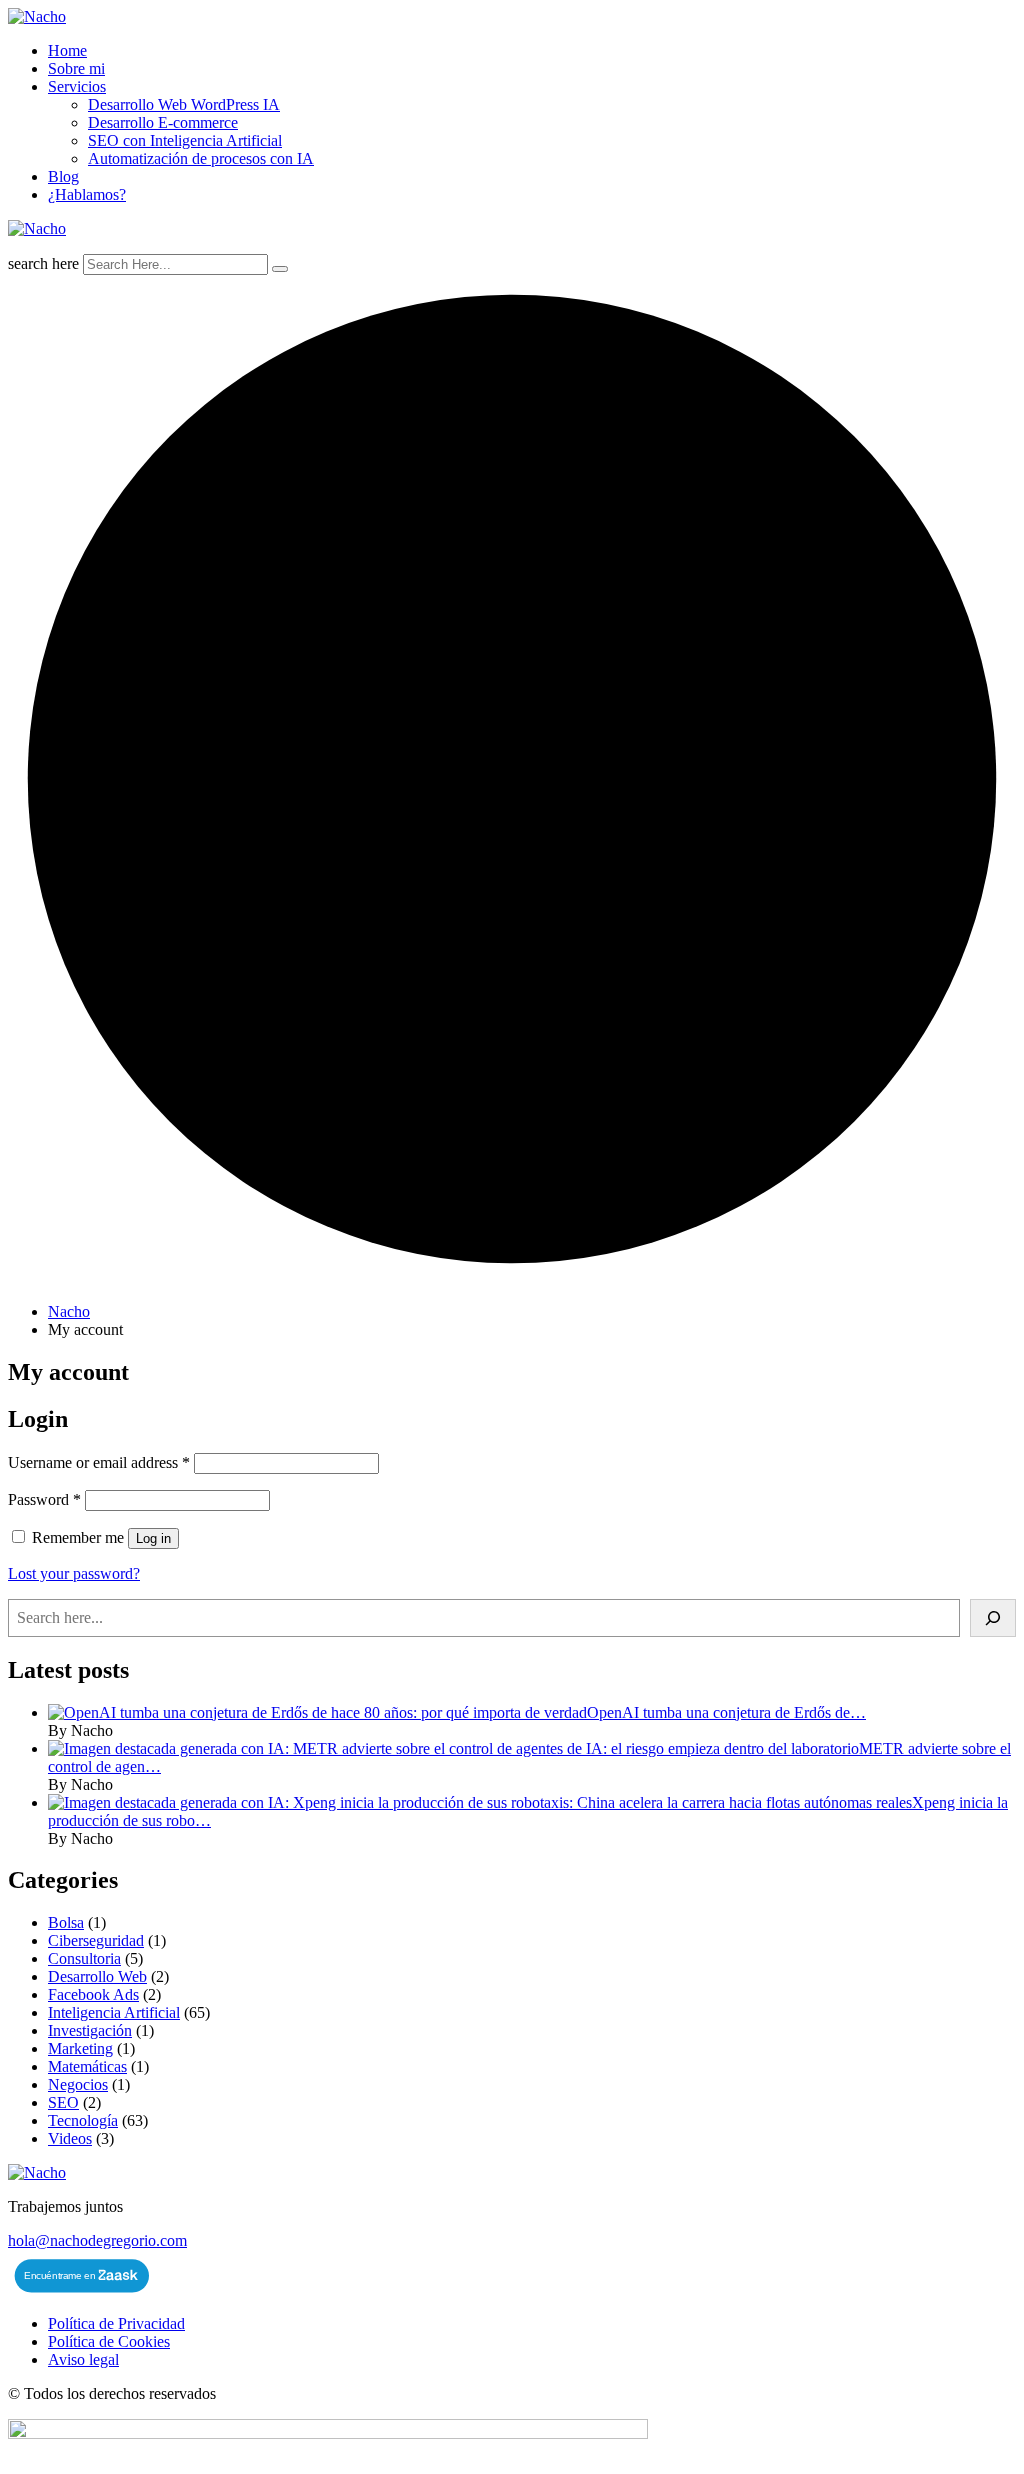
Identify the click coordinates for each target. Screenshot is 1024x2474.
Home (67, 50)
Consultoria (84, 1958)
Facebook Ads (93, 1994)
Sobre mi (76, 68)
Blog (63, 176)
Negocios (78, 2084)
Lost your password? (74, 1573)
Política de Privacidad (116, 2323)
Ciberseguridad (96, 1940)
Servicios (77, 86)
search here (43, 263)
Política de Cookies (109, 2341)
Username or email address (99, 1462)
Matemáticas (87, 2066)
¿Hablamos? (87, 194)
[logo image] (37, 228)
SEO (63, 2102)
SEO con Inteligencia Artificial (185, 140)
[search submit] (280, 269)
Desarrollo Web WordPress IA (184, 104)
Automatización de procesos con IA (201, 158)
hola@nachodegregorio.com (97, 2240)
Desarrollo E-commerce (163, 122)
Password (44, 1499)
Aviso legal (83, 2359)
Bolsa (66, 1922)
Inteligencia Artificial (114, 2012)
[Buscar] (993, 1618)
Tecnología (83, 2120)
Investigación (90, 2030)
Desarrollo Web (97, 1976)
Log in (153, 1538)
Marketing (80, 2048)
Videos (70, 2138)
